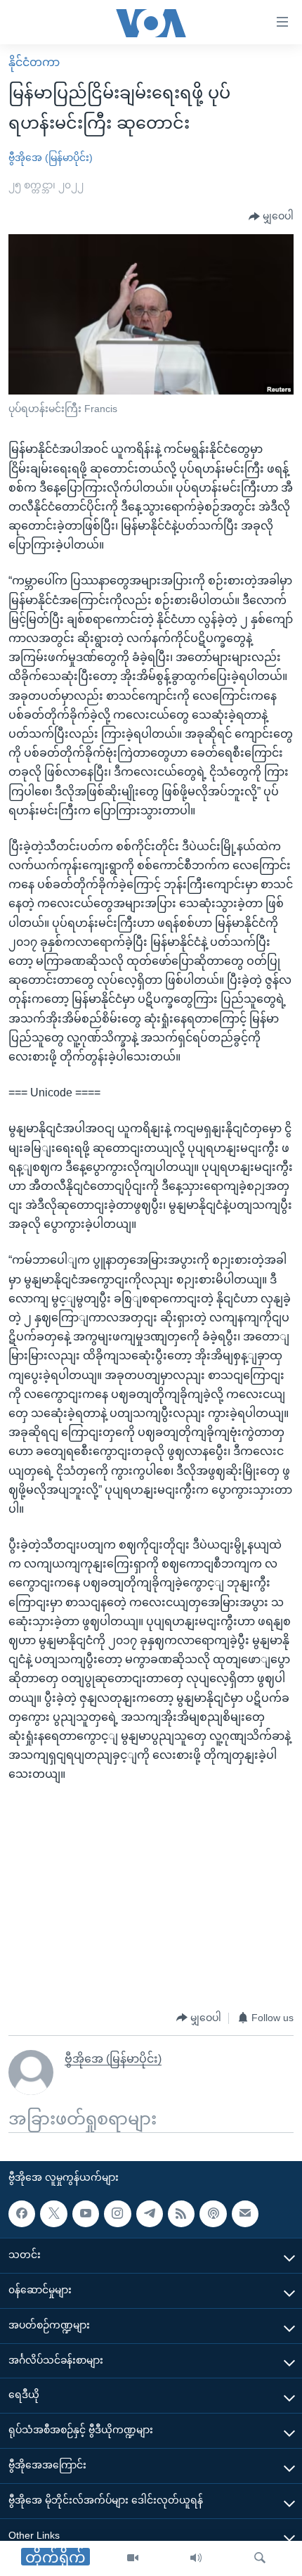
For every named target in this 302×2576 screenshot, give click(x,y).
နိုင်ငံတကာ (34, 62)
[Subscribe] (245, 2213)
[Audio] (196, 2558)
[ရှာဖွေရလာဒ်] (260, 2558)
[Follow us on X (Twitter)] (53, 2213)
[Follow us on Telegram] (150, 2213)
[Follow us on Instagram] (117, 2213)
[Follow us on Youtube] (86, 2213)
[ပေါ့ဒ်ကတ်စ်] (213, 2213)
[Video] (133, 2558)
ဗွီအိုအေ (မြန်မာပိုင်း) (51, 158)
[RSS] (181, 2213)
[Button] (271, 217)
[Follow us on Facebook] (22, 2213)
